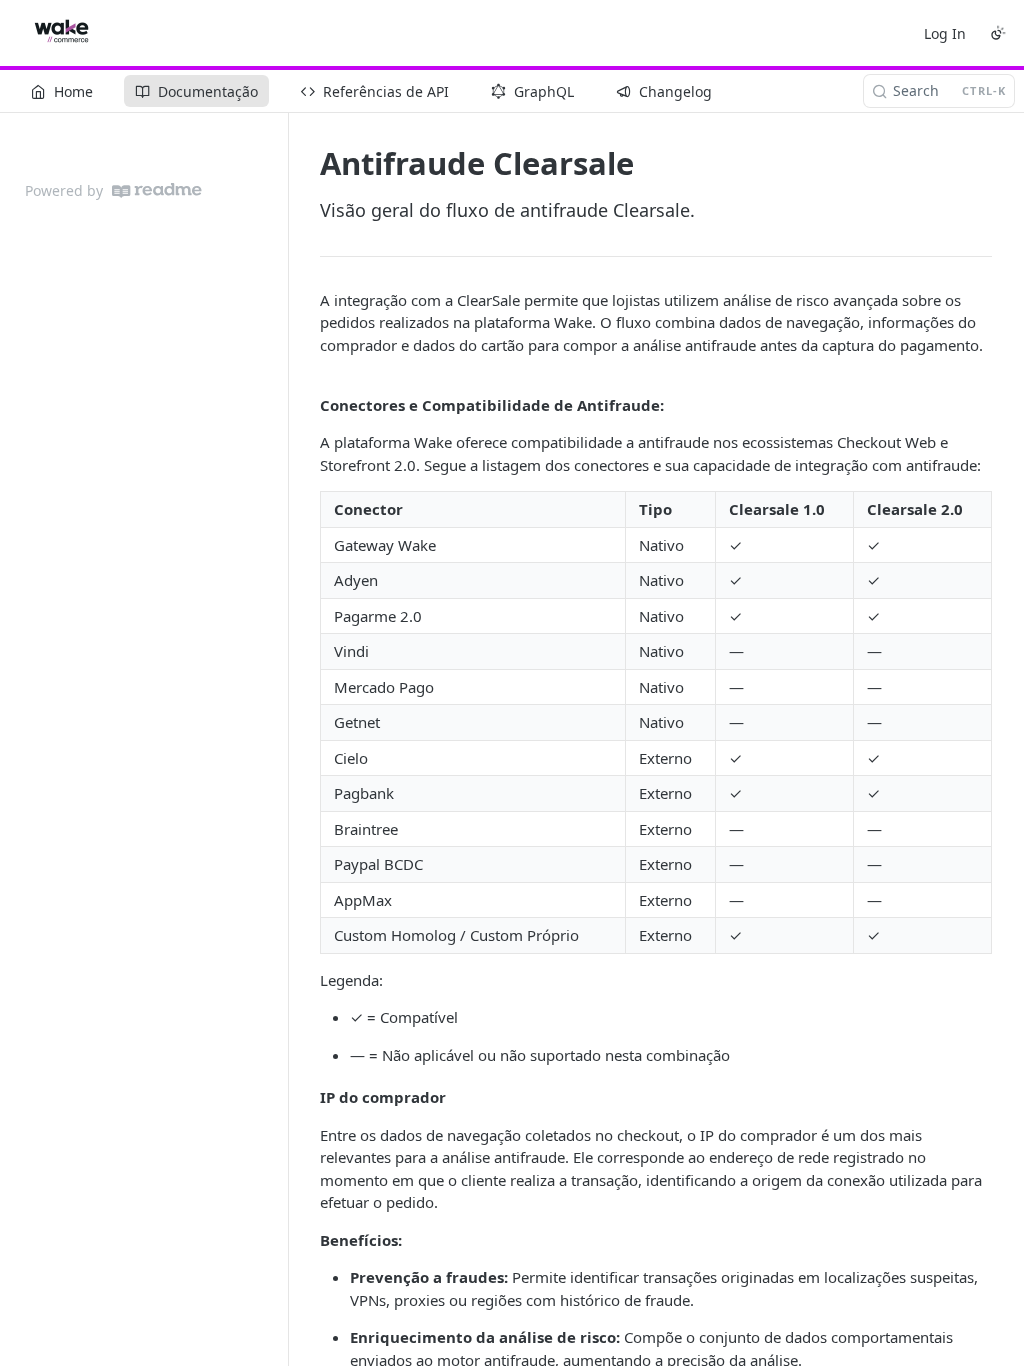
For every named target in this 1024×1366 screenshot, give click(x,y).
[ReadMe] (157, 190)
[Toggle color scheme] (998, 33)
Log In (945, 33)
